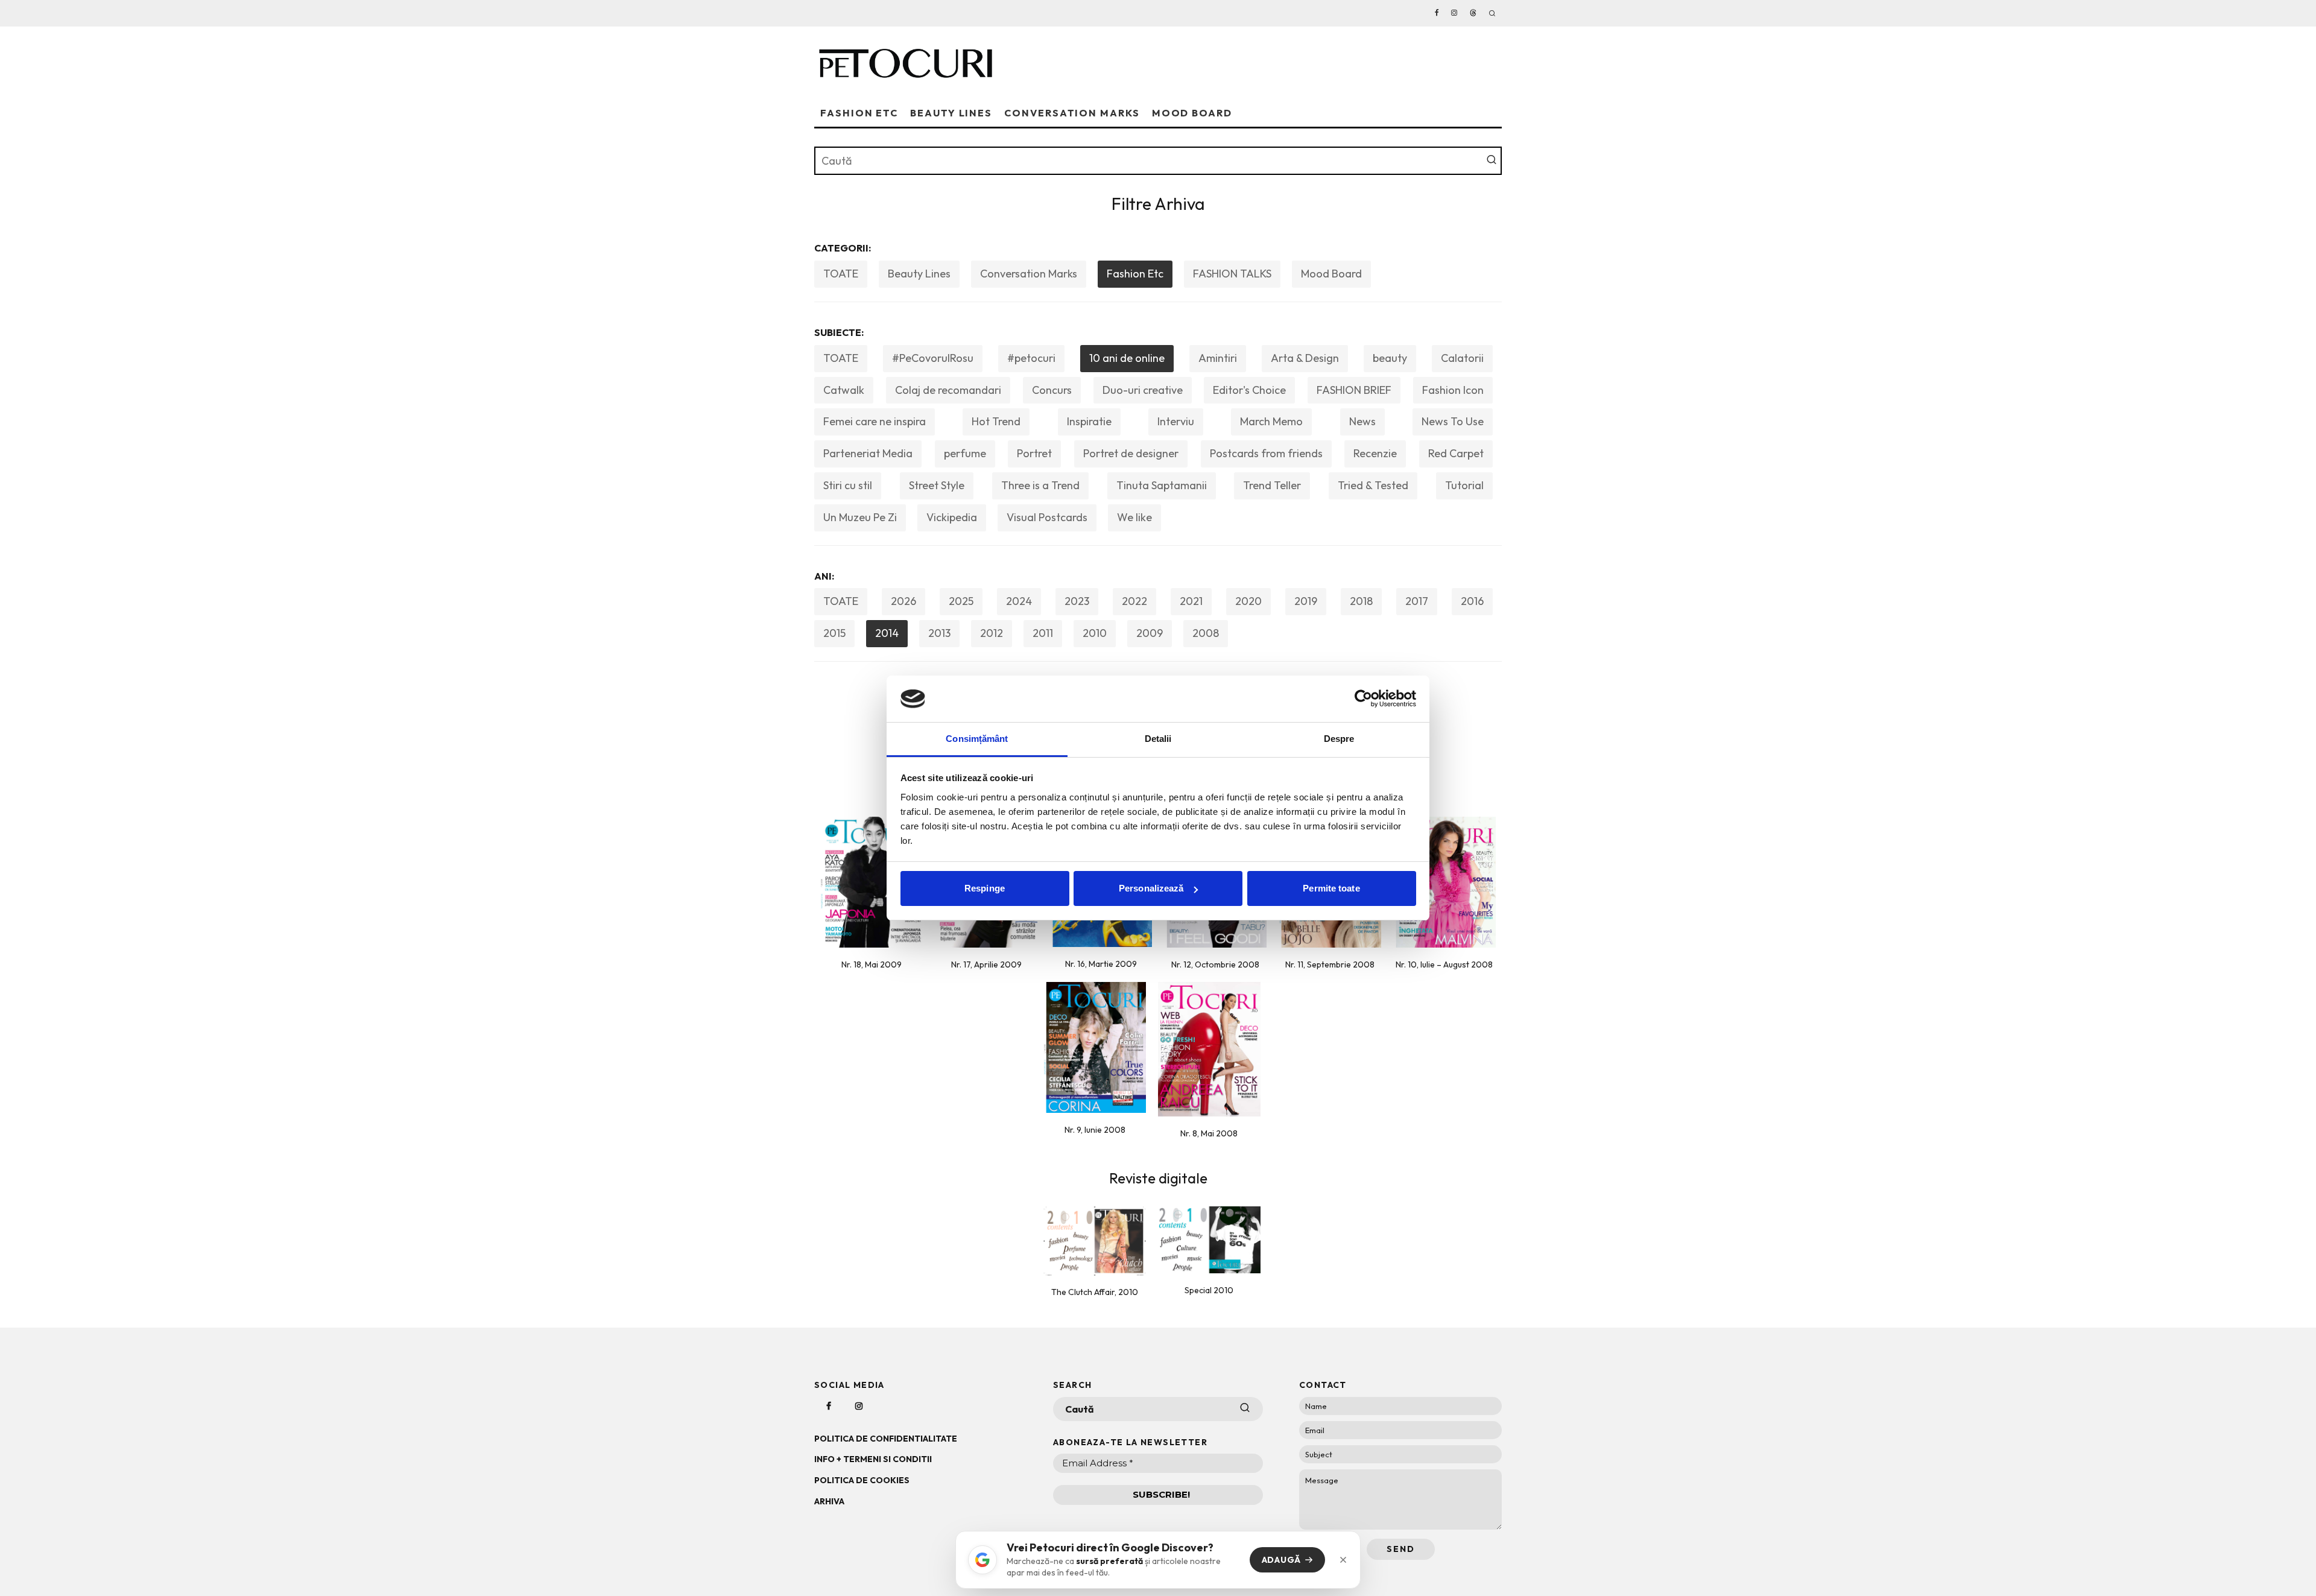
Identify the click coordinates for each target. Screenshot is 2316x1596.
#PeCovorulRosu (933, 358)
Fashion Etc (859, 113)
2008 (1206, 633)
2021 (1191, 601)
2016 (1472, 601)
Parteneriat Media (868, 453)
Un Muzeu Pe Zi (860, 517)
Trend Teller (1272, 485)
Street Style (937, 485)
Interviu (1176, 421)
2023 (1077, 601)
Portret (1034, 453)
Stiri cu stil (848, 485)
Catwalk (844, 390)
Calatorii (1462, 358)
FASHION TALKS (1232, 274)
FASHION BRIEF (1354, 390)
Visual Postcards (1047, 517)
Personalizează (1151, 888)
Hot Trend (996, 421)
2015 (834, 633)
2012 (992, 633)
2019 (1306, 601)
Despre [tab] (1339, 739)
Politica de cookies (862, 1480)
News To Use (1453, 421)
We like (1134, 517)
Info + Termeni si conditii (873, 1459)
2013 (939, 633)
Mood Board (1192, 113)
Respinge (985, 888)
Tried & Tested (1373, 485)
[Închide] (1343, 1560)
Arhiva (829, 1501)
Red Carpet (1456, 453)
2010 (1095, 633)
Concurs (1052, 390)
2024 (1019, 601)
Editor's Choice (1249, 390)
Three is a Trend (1040, 485)
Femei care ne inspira (875, 421)
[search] (1492, 161)
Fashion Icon (1453, 390)
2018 (1361, 601)
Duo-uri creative (1143, 390)
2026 (903, 601)
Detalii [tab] (1158, 739)
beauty (1390, 358)
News (1362, 421)
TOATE (841, 274)
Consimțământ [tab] (977, 739)
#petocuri (1031, 358)
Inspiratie (1089, 421)
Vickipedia (952, 517)
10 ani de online (1127, 358)
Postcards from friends (1266, 453)
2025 (961, 601)
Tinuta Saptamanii (1162, 485)
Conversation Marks (1072, 113)
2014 (887, 633)
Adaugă (1281, 1560)
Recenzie (1375, 453)
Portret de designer (1131, 453)
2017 (1417, 601)
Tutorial (1464, 485)
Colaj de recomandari (948, 390)
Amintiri (1218, 358)
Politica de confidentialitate (886, 1439)
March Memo (1271, 421)
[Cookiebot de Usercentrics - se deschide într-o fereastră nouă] (1363, 698)
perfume (965, 453)
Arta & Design (1305, 358)
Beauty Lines (951, 113)
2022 (1134, 601)
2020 (1248, 601)
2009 (1150, 633)
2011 (1043, 633)
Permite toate (1331, 888)
